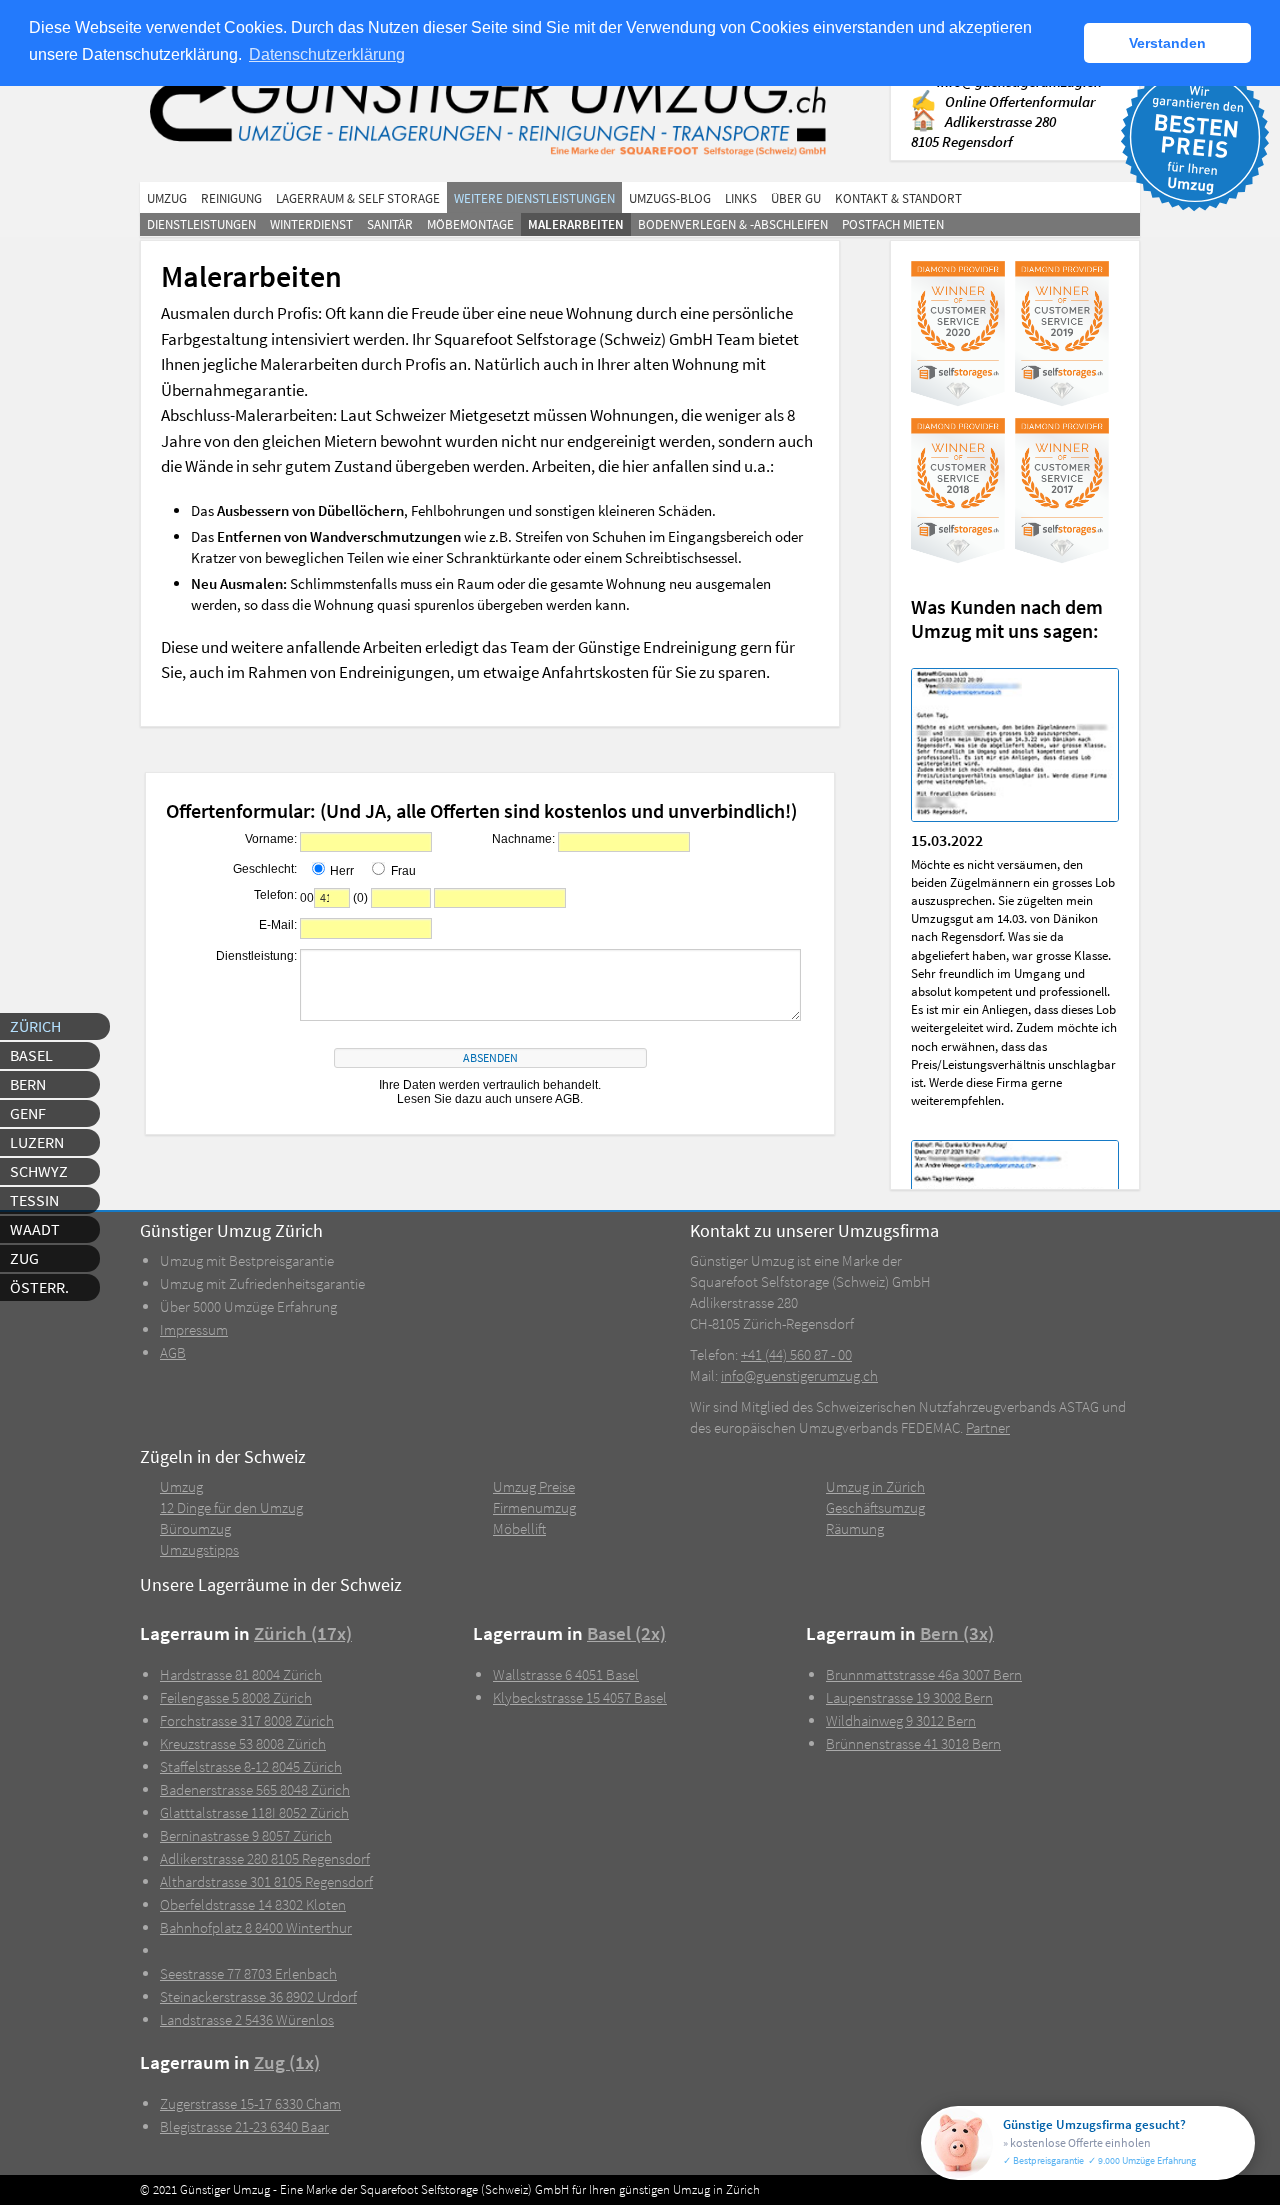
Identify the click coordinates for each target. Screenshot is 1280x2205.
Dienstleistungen (201, 224)
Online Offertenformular (1020, 101)
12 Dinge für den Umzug (231, 1507)
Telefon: (275, 895)
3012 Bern (901, 1720)
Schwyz (39, 1171)
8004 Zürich (241, 1674)
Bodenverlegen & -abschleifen (733, 224)
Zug (24, 1258)
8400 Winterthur (256, 1927)
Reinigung (231, 198)
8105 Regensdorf (265, 1858)
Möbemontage (470, 224)
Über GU (796, 198)
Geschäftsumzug (875, 1507)
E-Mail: (278, 925)
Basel (31, 1055)
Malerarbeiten (576, 224)
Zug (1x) (287, 2062)
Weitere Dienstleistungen (534, 198)
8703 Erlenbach (248, 1973)
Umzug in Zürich (875, 1486)
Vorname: (271, 839)
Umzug (167, 198)
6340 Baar (244, 2126)
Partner (988, 1427)
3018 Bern (913, 1743)
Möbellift (519, 1528)
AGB (173, 1352)
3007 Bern (924, 1674)
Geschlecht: (265, 869)
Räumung (855, 1528)
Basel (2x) (626, 1633)
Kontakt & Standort (898, 198)
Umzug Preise (534, 1486)
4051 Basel (566, 1674)
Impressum (194, 1329)
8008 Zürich (236, 1697)
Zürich (35, 1026)
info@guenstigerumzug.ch (799, 1375)
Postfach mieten (893, 224)
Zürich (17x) (303, 1633)
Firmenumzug (534, 1507)
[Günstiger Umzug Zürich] (497, 107)
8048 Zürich (255, 1789)
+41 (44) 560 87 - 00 (796, 1354)
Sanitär (390, 224)
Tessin (34, 1200)
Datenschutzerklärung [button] (327, 54)
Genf (28, 1113)
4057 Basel (580, 1697)
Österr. (39, 1287)
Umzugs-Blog (670, 198)
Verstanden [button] (1167, 43)
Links (741, 198)
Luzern (37, 1142)
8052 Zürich (254, 1812)
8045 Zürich (251, 1766)
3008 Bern (909, 1697)
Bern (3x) (957, 1633)
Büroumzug (195, 1528)
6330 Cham (250, 2103)
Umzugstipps (199, 1549)
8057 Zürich (246, 1835)
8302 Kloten (253, 1904)
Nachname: (523, 839)
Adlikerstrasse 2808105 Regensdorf (983, 131)
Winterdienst (311, 224)
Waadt (35, 1229)
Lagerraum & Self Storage (358, 198)
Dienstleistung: (256, 956)
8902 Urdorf (258, 1996)
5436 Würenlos (247, 2019)
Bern (28, 1084)
